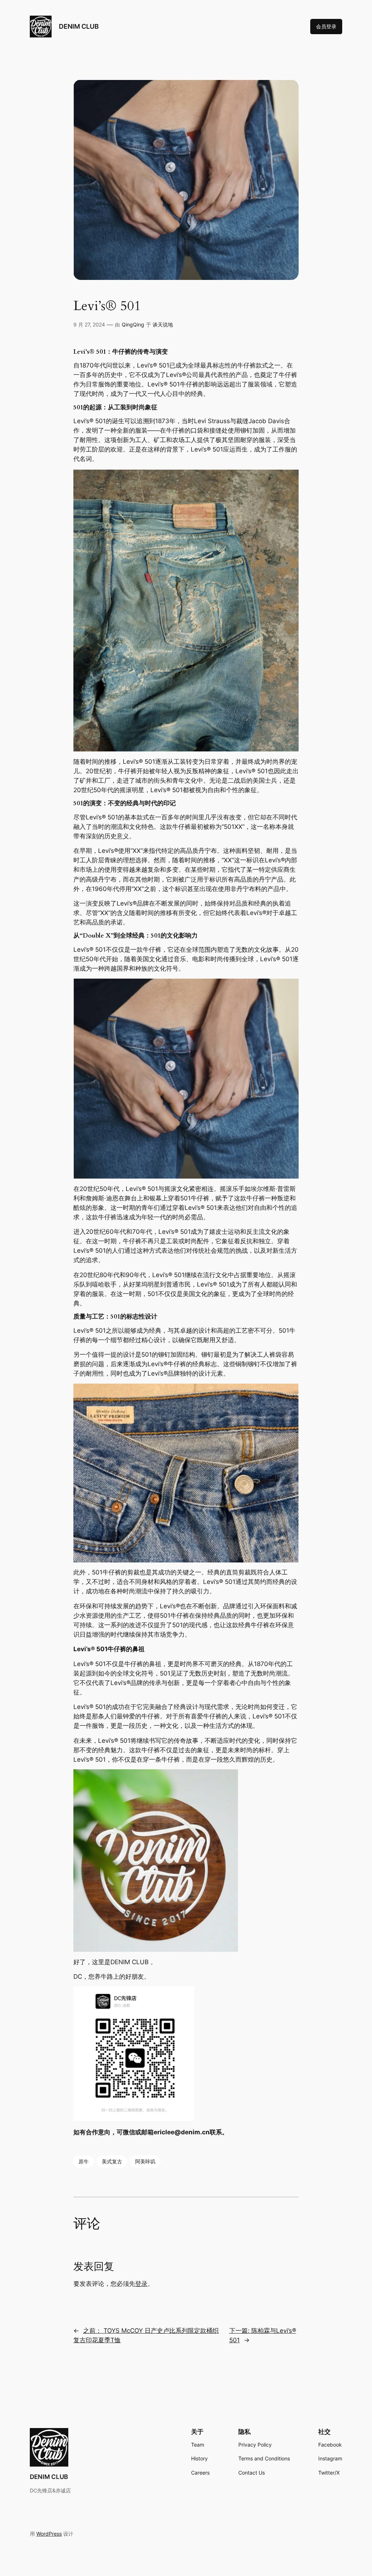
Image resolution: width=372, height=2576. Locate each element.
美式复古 (112, 2161)
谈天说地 (163, 324)
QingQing (133, 324)
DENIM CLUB (79, 26)
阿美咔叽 (145, 2161)
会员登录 (326, 26)
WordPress (49, 2534)
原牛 (84, 2161)
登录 (141, 2284)
